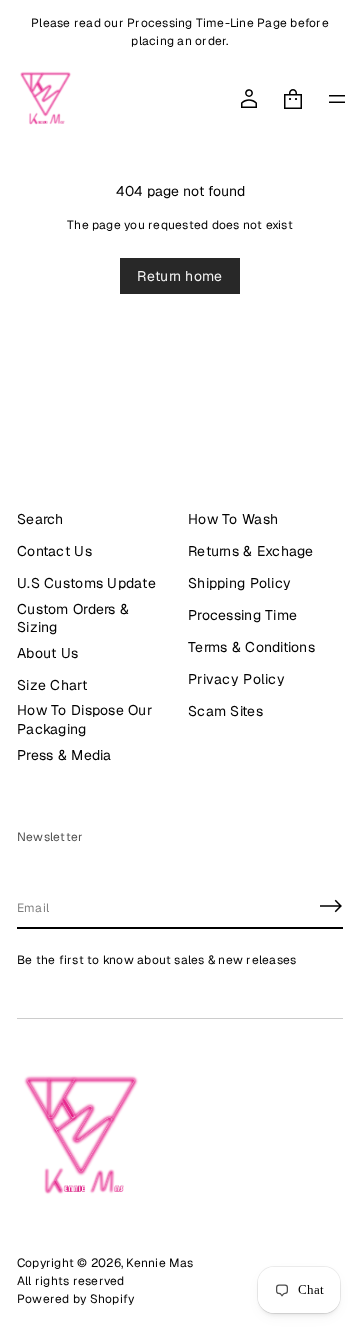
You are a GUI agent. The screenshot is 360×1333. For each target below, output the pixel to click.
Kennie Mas (159, 1263)
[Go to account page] (249, 99)
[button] (293, 99)
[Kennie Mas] (45, 99)
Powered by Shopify (75, 1299)
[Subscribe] (331, 906)
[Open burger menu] (337, 99)
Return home (179, 276)
